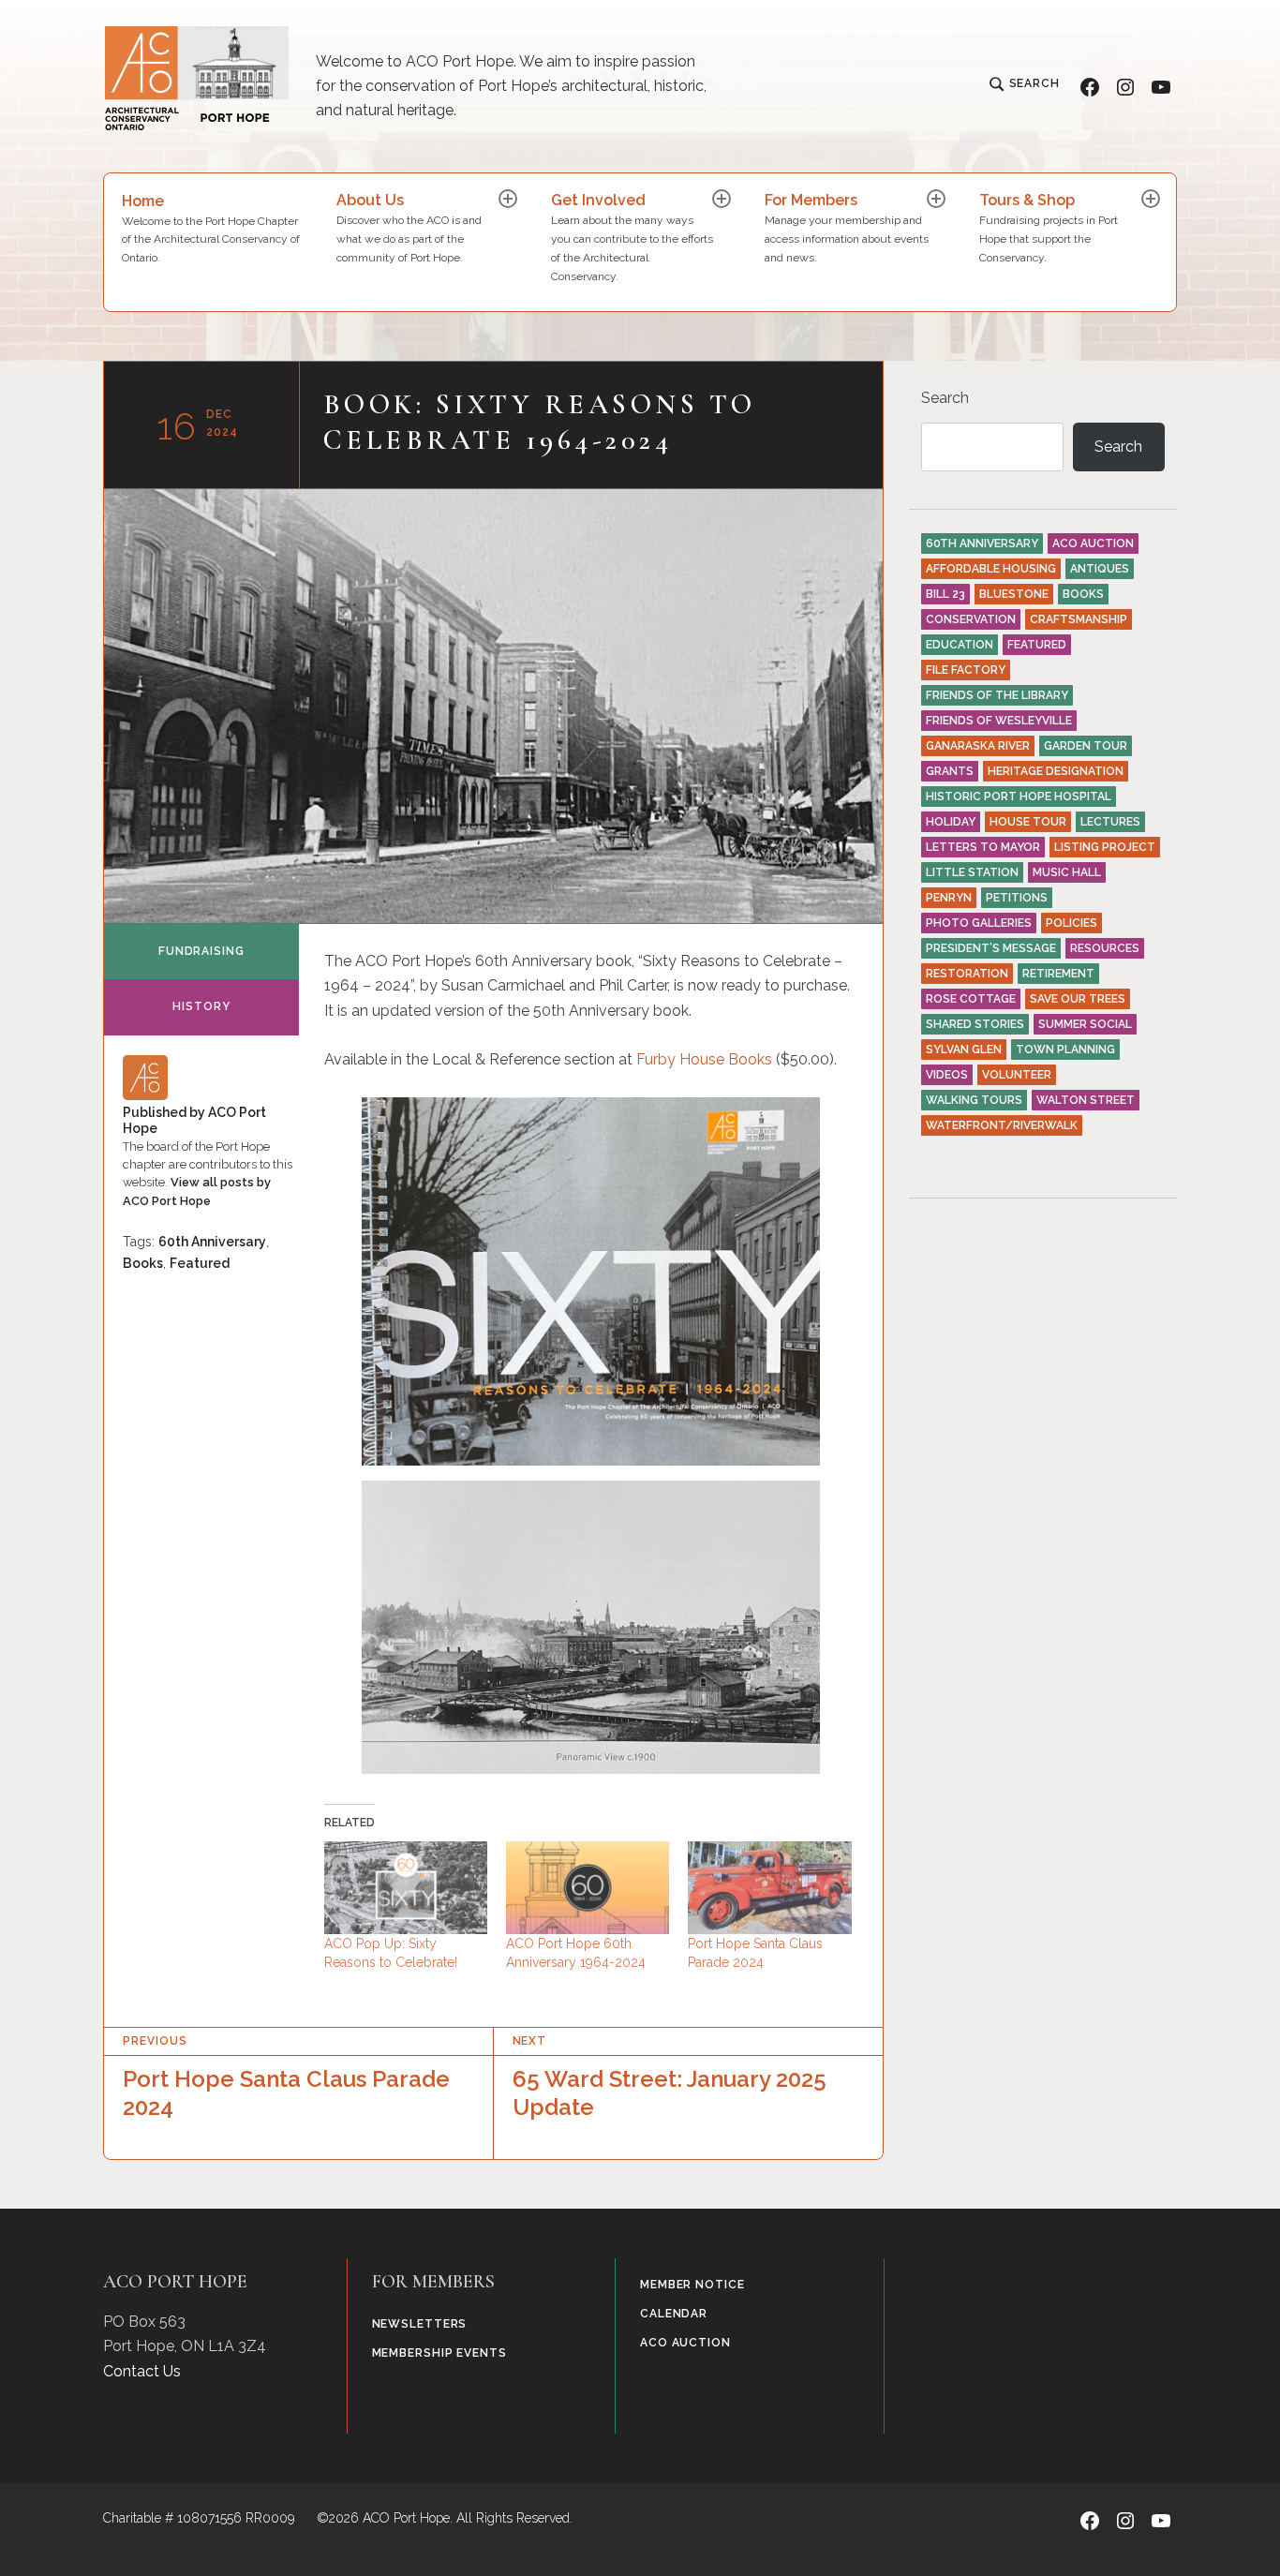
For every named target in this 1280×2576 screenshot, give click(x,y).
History (201, 1006)
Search (945, 398)
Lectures (1110, 822)
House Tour (1028, 822)
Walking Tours (974, 1100)
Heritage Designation (1056, 771)
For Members (847, 228)
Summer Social (1085, 1024)
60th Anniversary (212, 1242)
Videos (947, 1075)
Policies (1072, 923)
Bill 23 (945, 594)
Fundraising (201, 951)
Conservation (971, 619)
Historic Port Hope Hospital (1019, 797)
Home (211, 229)
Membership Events (439, 2353)
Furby (658, 1059)
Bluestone (1014, 594)
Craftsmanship (1079, 619)
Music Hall (1067, 872)
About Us (409, 228)
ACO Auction (1093, 543)
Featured (200, 1263)
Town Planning (1065, 1050)
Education (960, 645)
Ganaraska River (978, 746)
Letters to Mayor (983, 847)
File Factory (966, 670)
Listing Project (1105, 847)
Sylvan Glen (964, 1050)
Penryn (949, 898)
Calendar (674, 2314)
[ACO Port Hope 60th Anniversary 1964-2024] (588, 1888)
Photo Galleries (979, 923)
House (702, 1059)
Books (748, 1059)
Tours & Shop (1049, 228)
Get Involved (632, 237)
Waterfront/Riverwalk (1002, 1125)
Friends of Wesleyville (999, 721)
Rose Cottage (971, 999)
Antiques (1100, 569)
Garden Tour (1086, 746)
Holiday (951, 822)
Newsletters (420, 2324)
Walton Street (1086, 1100)
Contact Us (142, 2371)
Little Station (972, 872)
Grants (950, 771)
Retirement (1058, 974)
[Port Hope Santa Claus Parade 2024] (769, 1888)
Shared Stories (975, 1024)
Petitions (1017, 898)
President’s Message (991, 948)
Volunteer (1017, 1075)
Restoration (967, 974)
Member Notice (692, 2285)
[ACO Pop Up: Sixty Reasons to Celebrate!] (406, 1888)
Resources (1105, 948)
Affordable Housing (991, 569)
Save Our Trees (1078, 999)
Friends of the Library (997, 695)
